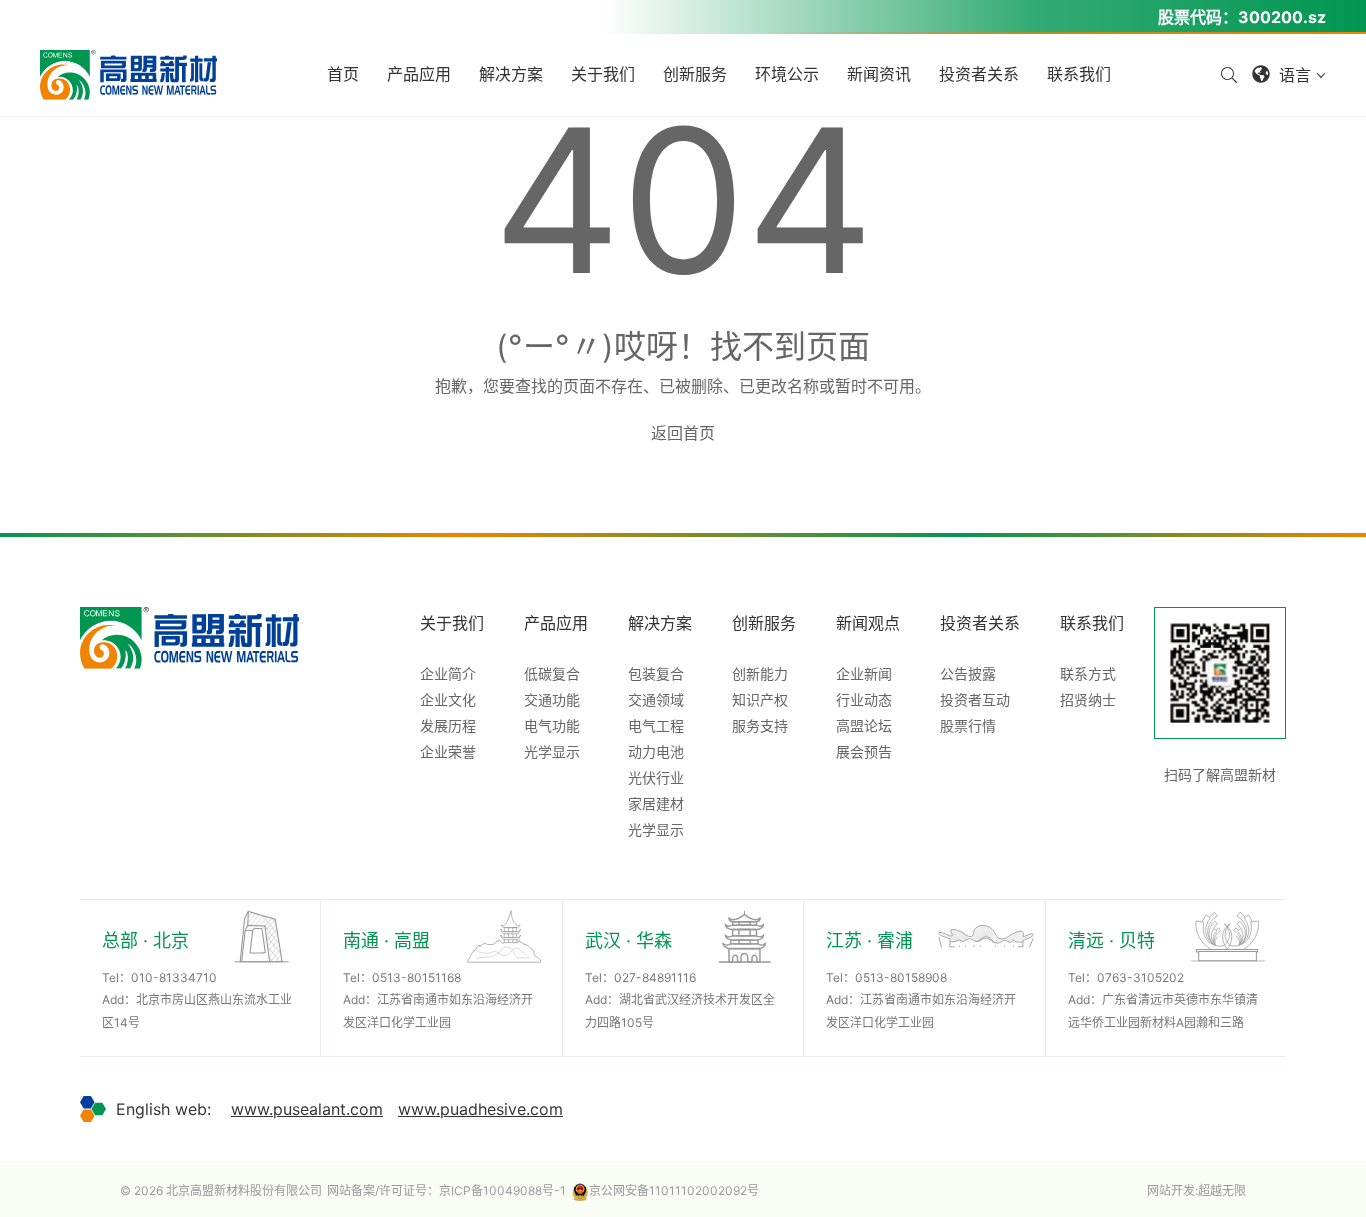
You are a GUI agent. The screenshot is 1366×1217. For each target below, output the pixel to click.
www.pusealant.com (307, 1109)
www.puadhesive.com (480, 1109)
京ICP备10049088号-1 (502, 1190)
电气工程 (656, 725)
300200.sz (1282, 17)
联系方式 (1088, 673)
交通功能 (552, 699)
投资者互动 (975, 699)
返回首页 (683, 433)
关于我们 (452, 623)
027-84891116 (655, 977)
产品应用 (556, 623)
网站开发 (1171, 1190)
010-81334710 (174, 977)
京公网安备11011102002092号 (674, 1190)
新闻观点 (868, 623)
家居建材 (656, 803)
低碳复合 (552, 673)
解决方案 (660, 623)
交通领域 (656, 699)
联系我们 (1092, 623)
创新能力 (760, 673)
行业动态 (864, 699)
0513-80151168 (416, 977)
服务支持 (760, 725)
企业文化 (448, 699)
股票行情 (968, 725)
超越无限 (1222, 1190)
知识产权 (760, 699)
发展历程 (448, 725)
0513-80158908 (901, 977)
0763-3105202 (1140, 977)
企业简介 (448, 673)
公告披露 (968, 673)
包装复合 (656, 673)
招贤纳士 (1088, 699)
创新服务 (764, 623)
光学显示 (552, 751)
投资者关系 (980, 623)
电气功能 (552, 725)
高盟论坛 (864, 725)
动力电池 (656, 751)
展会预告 (864, 751)
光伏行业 (656, 777)
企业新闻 (864, 673)
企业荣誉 (448, 751)
